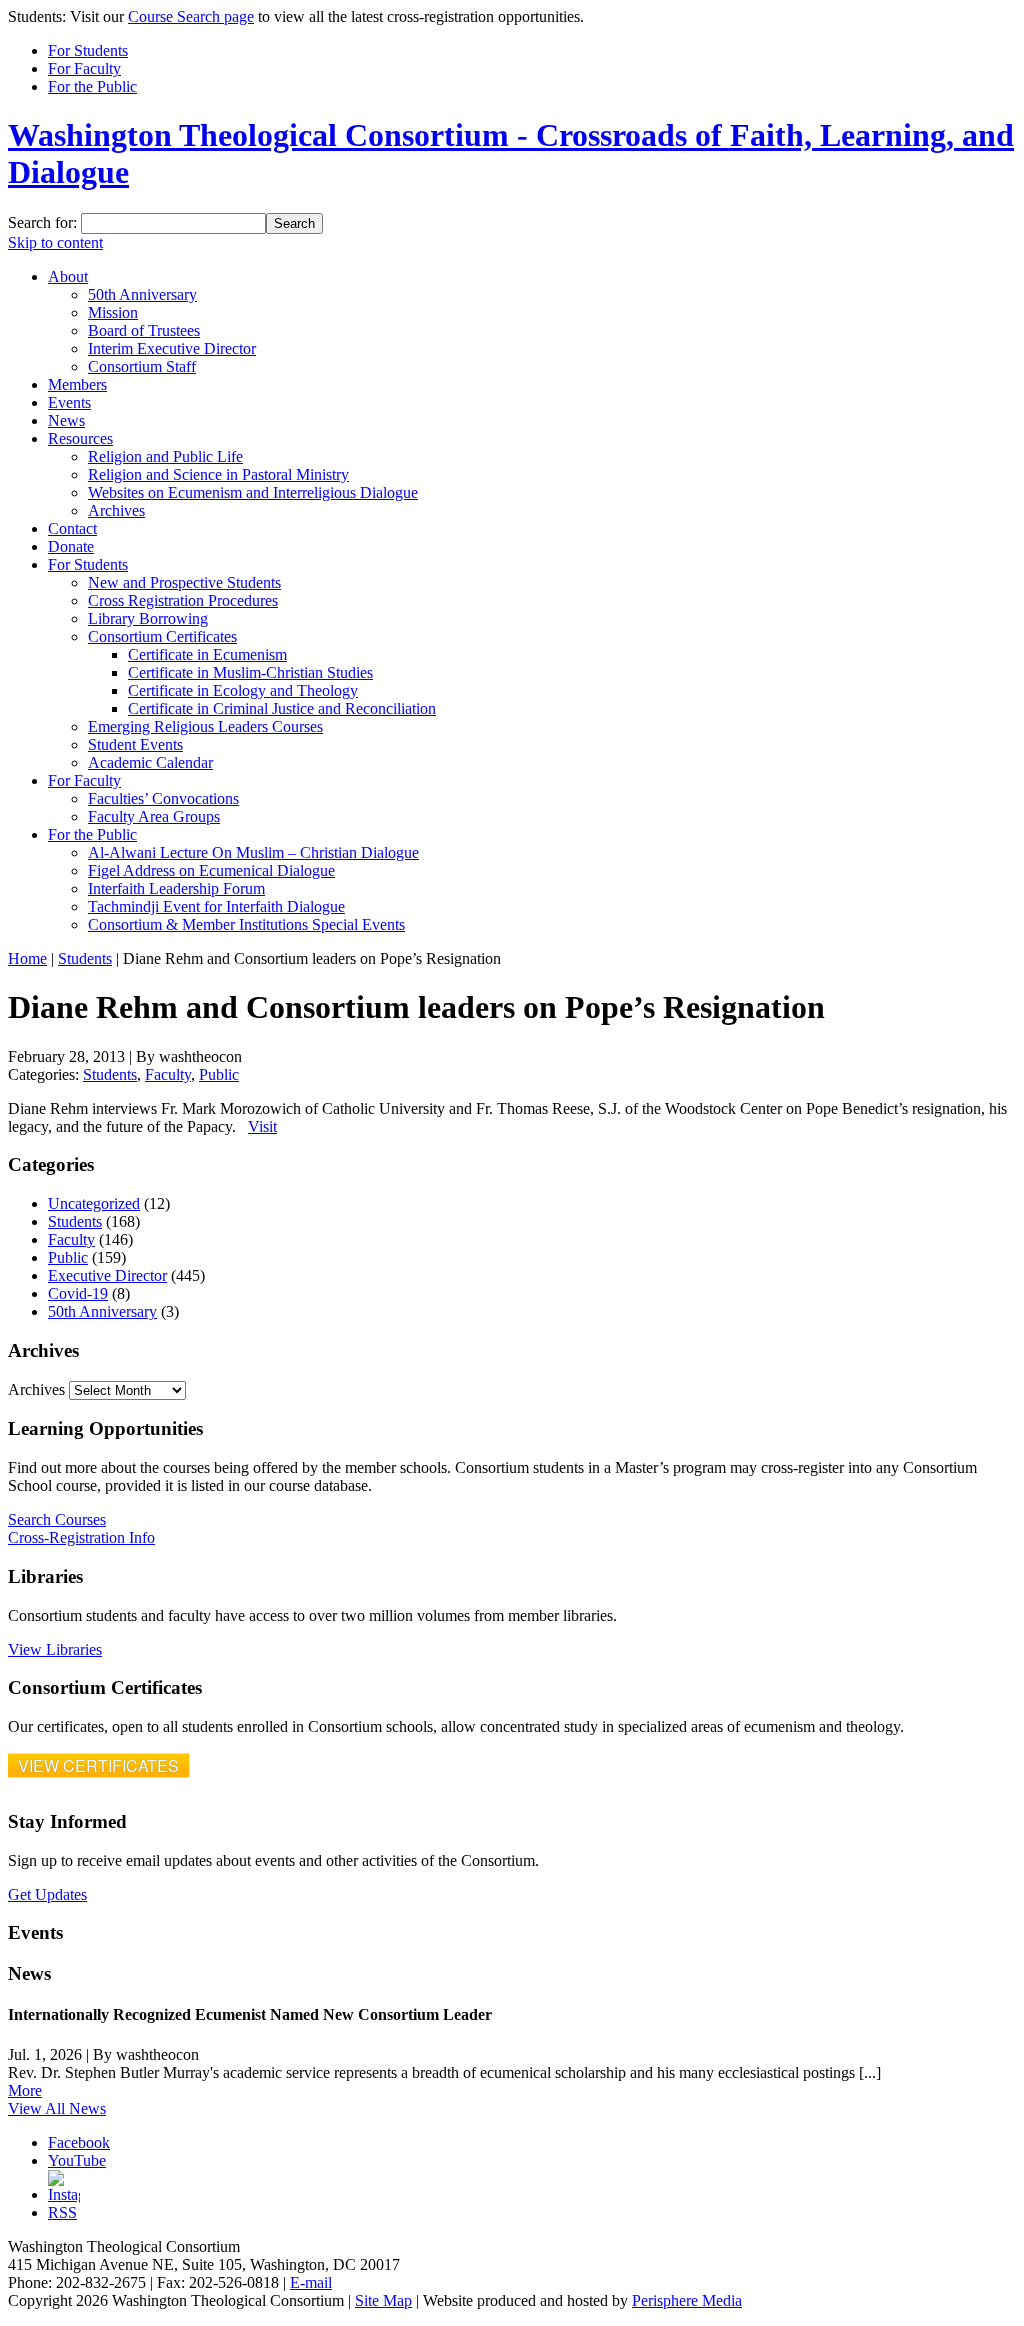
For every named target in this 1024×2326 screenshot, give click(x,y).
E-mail (311, 2282)
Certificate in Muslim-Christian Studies (250, 672)
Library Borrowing (148, 618)
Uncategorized (94, 1203)
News (66, 420)
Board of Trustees (144, 330)
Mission (113, 312)
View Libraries (55, 1649)
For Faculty (84, 68)
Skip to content (55, 242)
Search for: (42, 222)
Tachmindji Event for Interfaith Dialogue (216, 906)
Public (219, 1074)
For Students (88, 50)
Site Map (383, 2300)
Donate (71, 546)
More (25, 2090)
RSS (62, 2212)
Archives (116, 510)
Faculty (168, 1074)
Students (85, 958)
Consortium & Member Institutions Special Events (246, 924)
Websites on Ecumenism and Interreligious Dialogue (253, 492)
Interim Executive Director (172, 348)
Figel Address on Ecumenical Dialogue (211, 870)
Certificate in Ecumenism (207, 654)
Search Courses (57, 1519)
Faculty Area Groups (154, 816)
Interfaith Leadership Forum (176, 888)
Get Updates (47, 1894)
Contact (72, 528)
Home (27, 958)
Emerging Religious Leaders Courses (205, 726)
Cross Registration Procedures (183, 600)
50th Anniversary (142, 294)
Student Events (135, 744)
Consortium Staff (142, 366)
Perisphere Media (687, 2300)
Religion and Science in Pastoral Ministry (218, 474)
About (68, 276)
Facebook (79, 2142)
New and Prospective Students (184, 582)
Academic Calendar (150, 762)
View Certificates (98, 1765)
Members (77, 384)
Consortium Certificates (162, 636)
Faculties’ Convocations (163, 798)
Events (69, 402)
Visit (262, 1126)
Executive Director (107, 1275)
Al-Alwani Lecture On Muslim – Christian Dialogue (253, 852)
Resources (80, 438)
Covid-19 (78, 1293)
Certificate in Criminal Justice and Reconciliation (282, 708)
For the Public (92, 86)
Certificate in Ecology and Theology (243, 690)
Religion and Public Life (165, 456)
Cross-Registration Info (81, 1537)
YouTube (77, 2160)
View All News (57, 2108)
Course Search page (191, 16)
